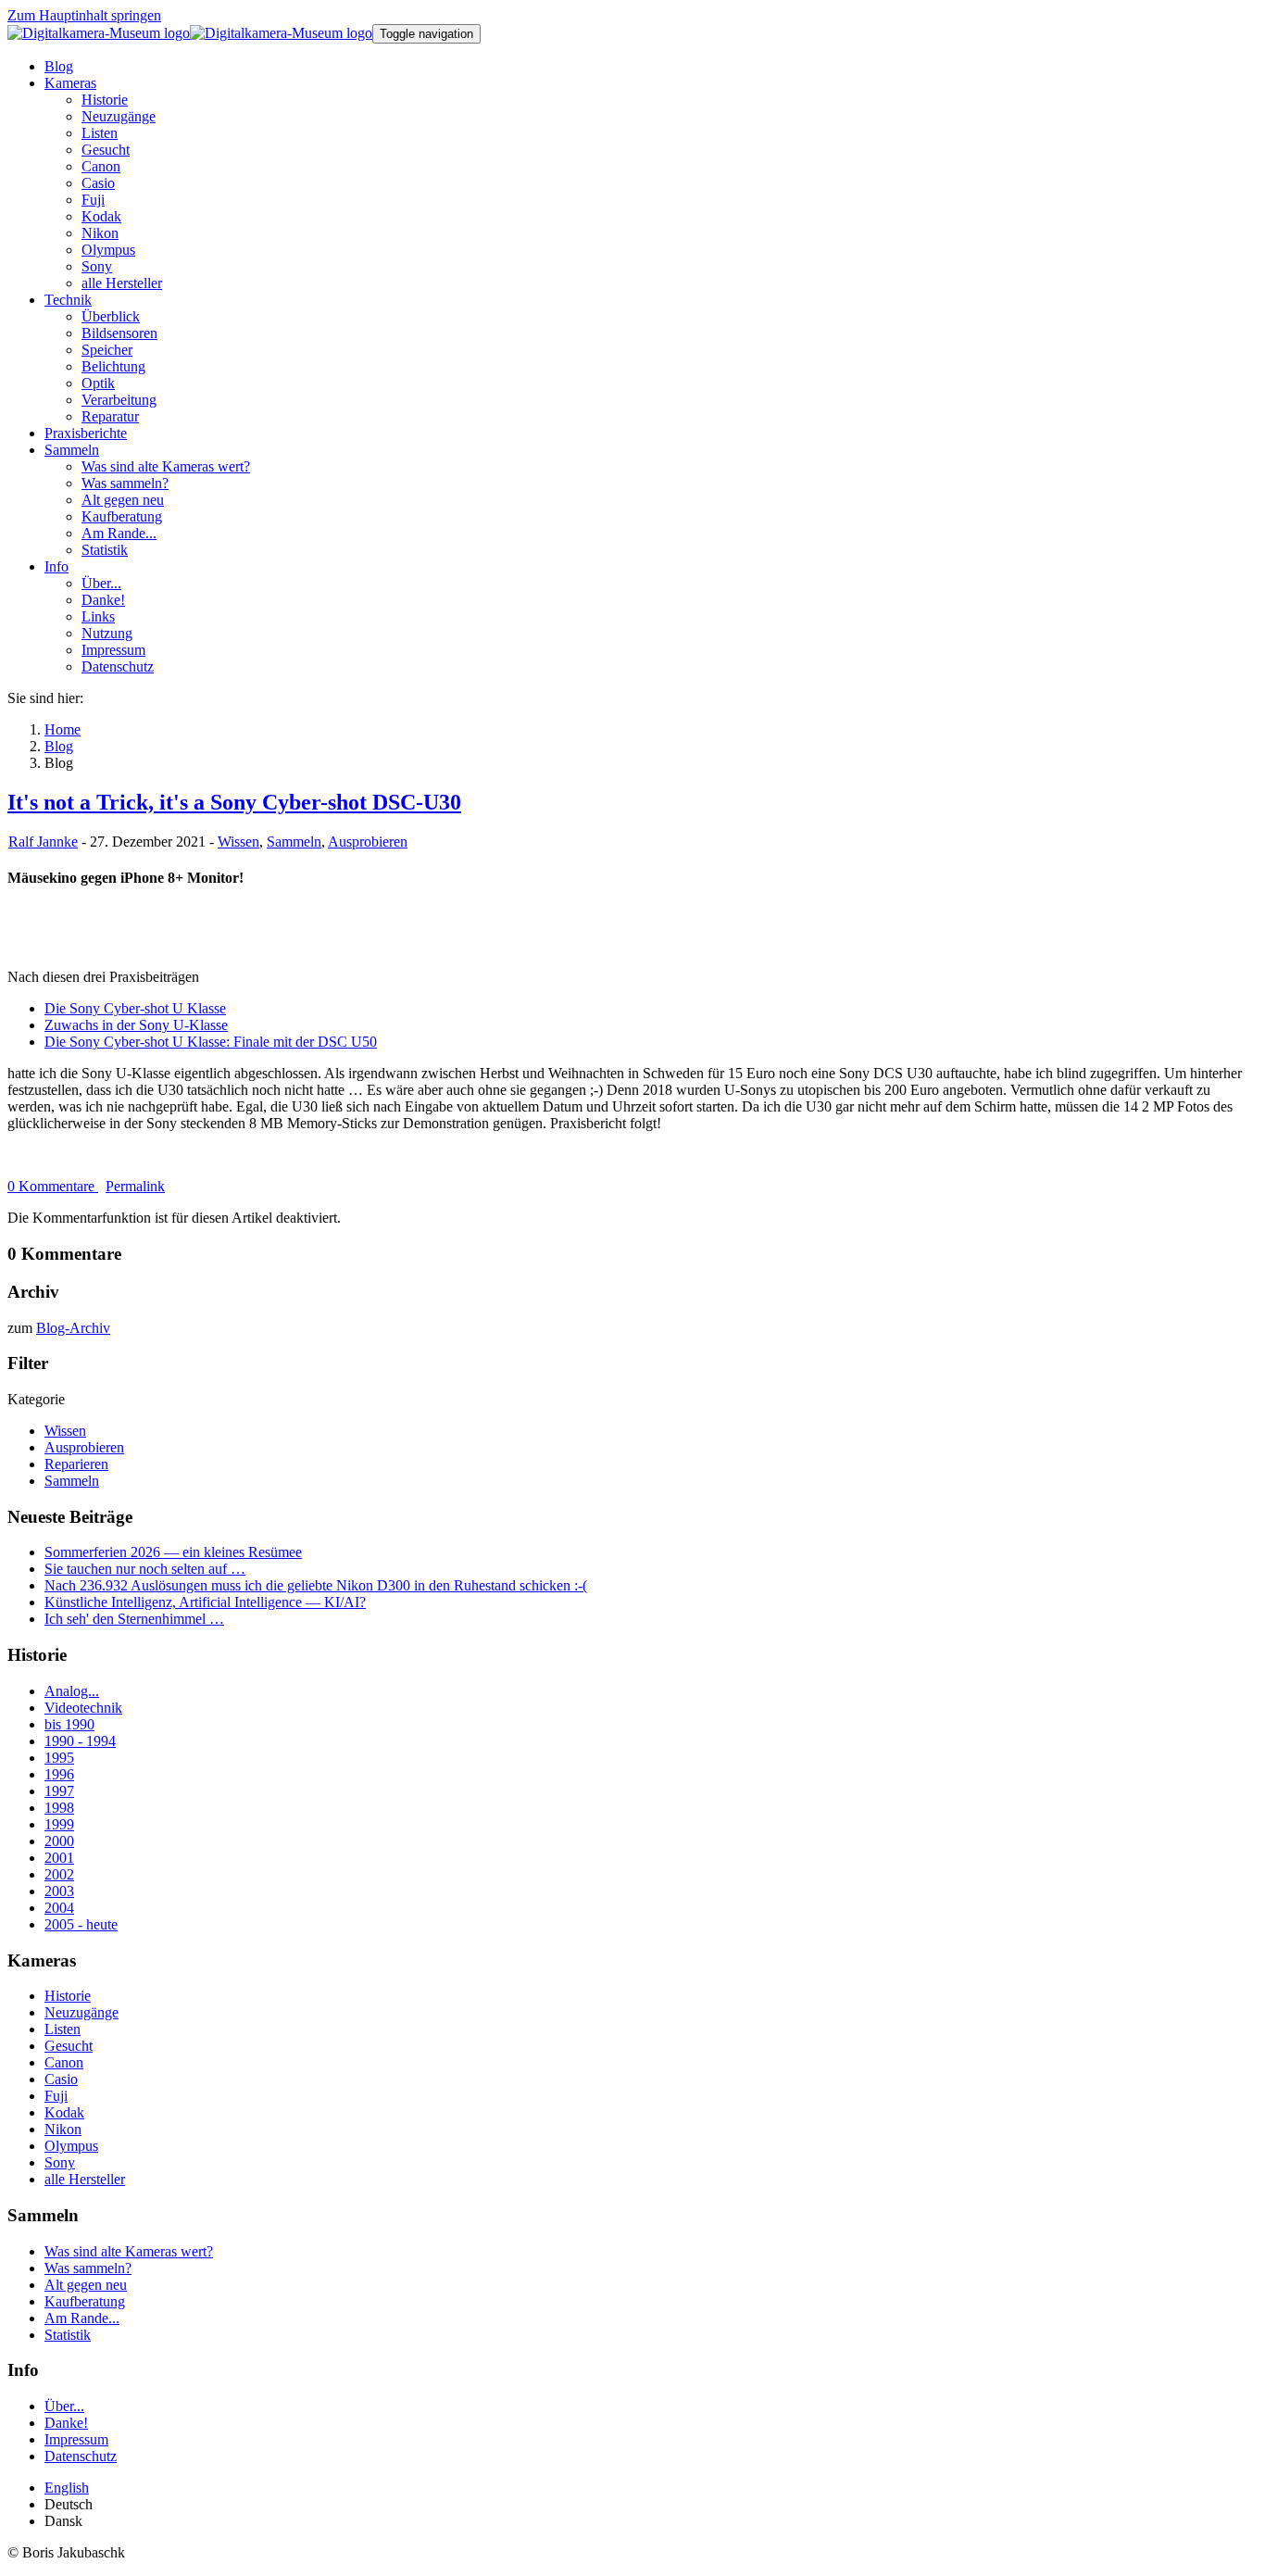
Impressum (76, 2439)
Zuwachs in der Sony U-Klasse (136, 1025)
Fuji (56, 2096)
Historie (68, 1996)
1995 (59, 1758)
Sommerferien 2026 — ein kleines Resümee (173, 1552)
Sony (60, 2162)
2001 (59, 1858)
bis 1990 (69, 1724)
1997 (59, 1791)
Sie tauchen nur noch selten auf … (145, 1569)
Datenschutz (81, 2456)
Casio (61, 2079)
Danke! (66, 2423)
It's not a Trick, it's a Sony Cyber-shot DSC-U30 (234, 802)
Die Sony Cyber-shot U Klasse (135, 1008)
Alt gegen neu (86, 2285)
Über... (64, 2406)
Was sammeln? (88, 2268)
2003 (59, 1891)
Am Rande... (82, 2318)
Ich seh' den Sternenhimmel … (134, 1619)
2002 (59, 1874)
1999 (59, 1824)
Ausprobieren (368, 842)
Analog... (72, 1691)
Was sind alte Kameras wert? (129, 2251)
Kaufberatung (85, 2301)
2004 (59, 1908)
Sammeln (294, 842)
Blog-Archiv (73, 1328)
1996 (59, 1774)
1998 (59, 1808)
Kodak (64, 2112)
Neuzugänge (81, 2012)
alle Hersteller (85, 2179)
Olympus (71, 2146)
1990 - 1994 (80, 1741)
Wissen (238, 842)
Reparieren (76, 1464)
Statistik (68, 2335)
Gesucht (69, 2046)
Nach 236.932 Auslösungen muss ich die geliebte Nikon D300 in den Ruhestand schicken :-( (316, 1585)
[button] (70, 83)
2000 (59, 1841)
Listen (63, 2029)
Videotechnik (83, 1708)
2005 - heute (81, 1924)
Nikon (63, 2129)
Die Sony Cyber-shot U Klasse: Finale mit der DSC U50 (211, 1042)
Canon (64, 2062)
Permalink (135, 1186)
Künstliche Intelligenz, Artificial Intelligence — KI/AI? (205, 1602)
